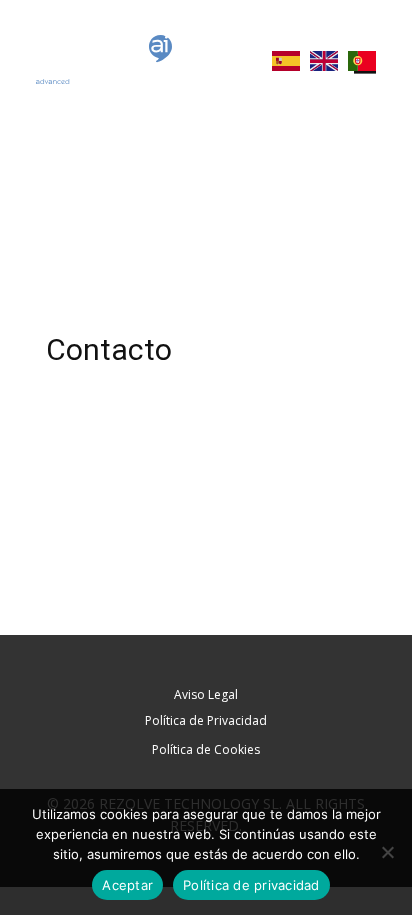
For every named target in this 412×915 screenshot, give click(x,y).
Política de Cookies (206, 749)
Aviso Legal (206, 694)
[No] (387, 852)
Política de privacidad (251, 885)
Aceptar (127, 885)
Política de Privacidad (206, 720)
